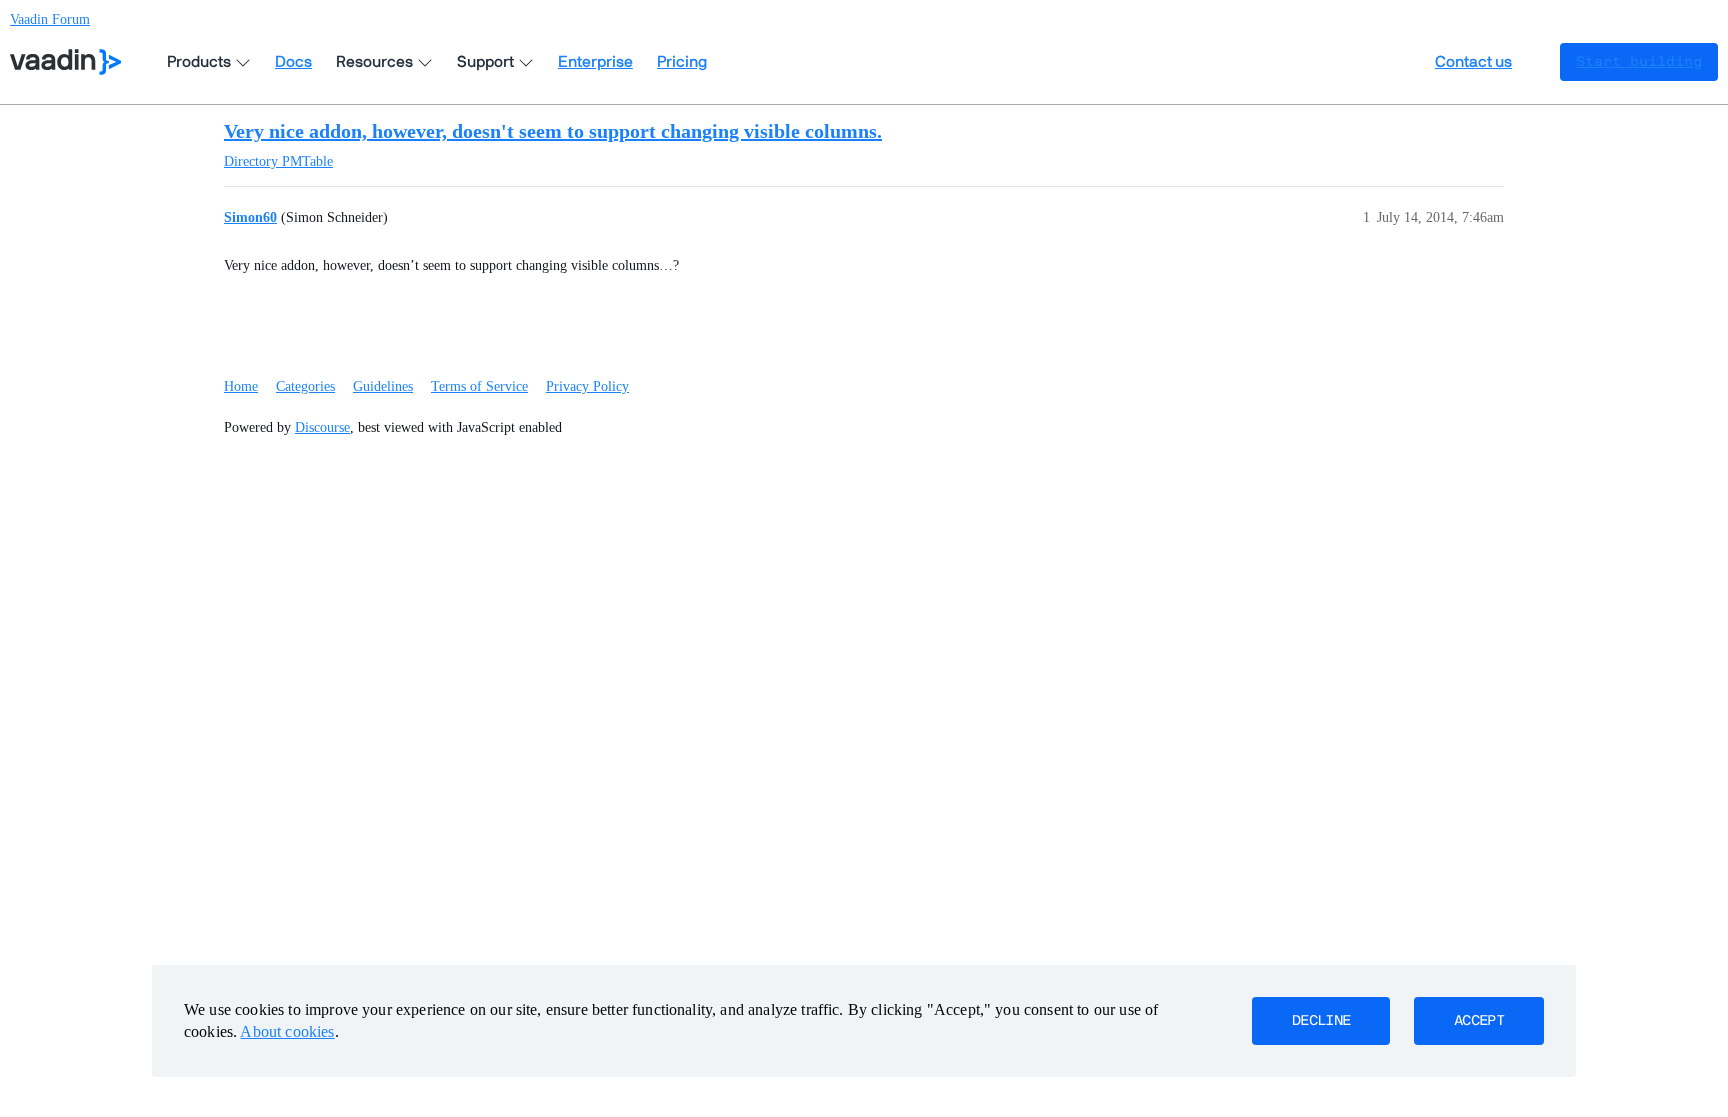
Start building (1639, 62)
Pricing (682, 62)
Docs (293, 62)
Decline (1321, 1021)
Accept (1479, 1021)
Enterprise (595, 62)
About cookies (287, 1031)
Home (241, 386)
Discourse (322, 427)
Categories (305, 386)
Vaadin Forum (50, 19)
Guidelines (383, 386)
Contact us (1473, 62)
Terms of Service (479, 386)
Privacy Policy (587, 386)
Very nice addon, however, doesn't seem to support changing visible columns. (553, 131)
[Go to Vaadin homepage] (65, 62)
